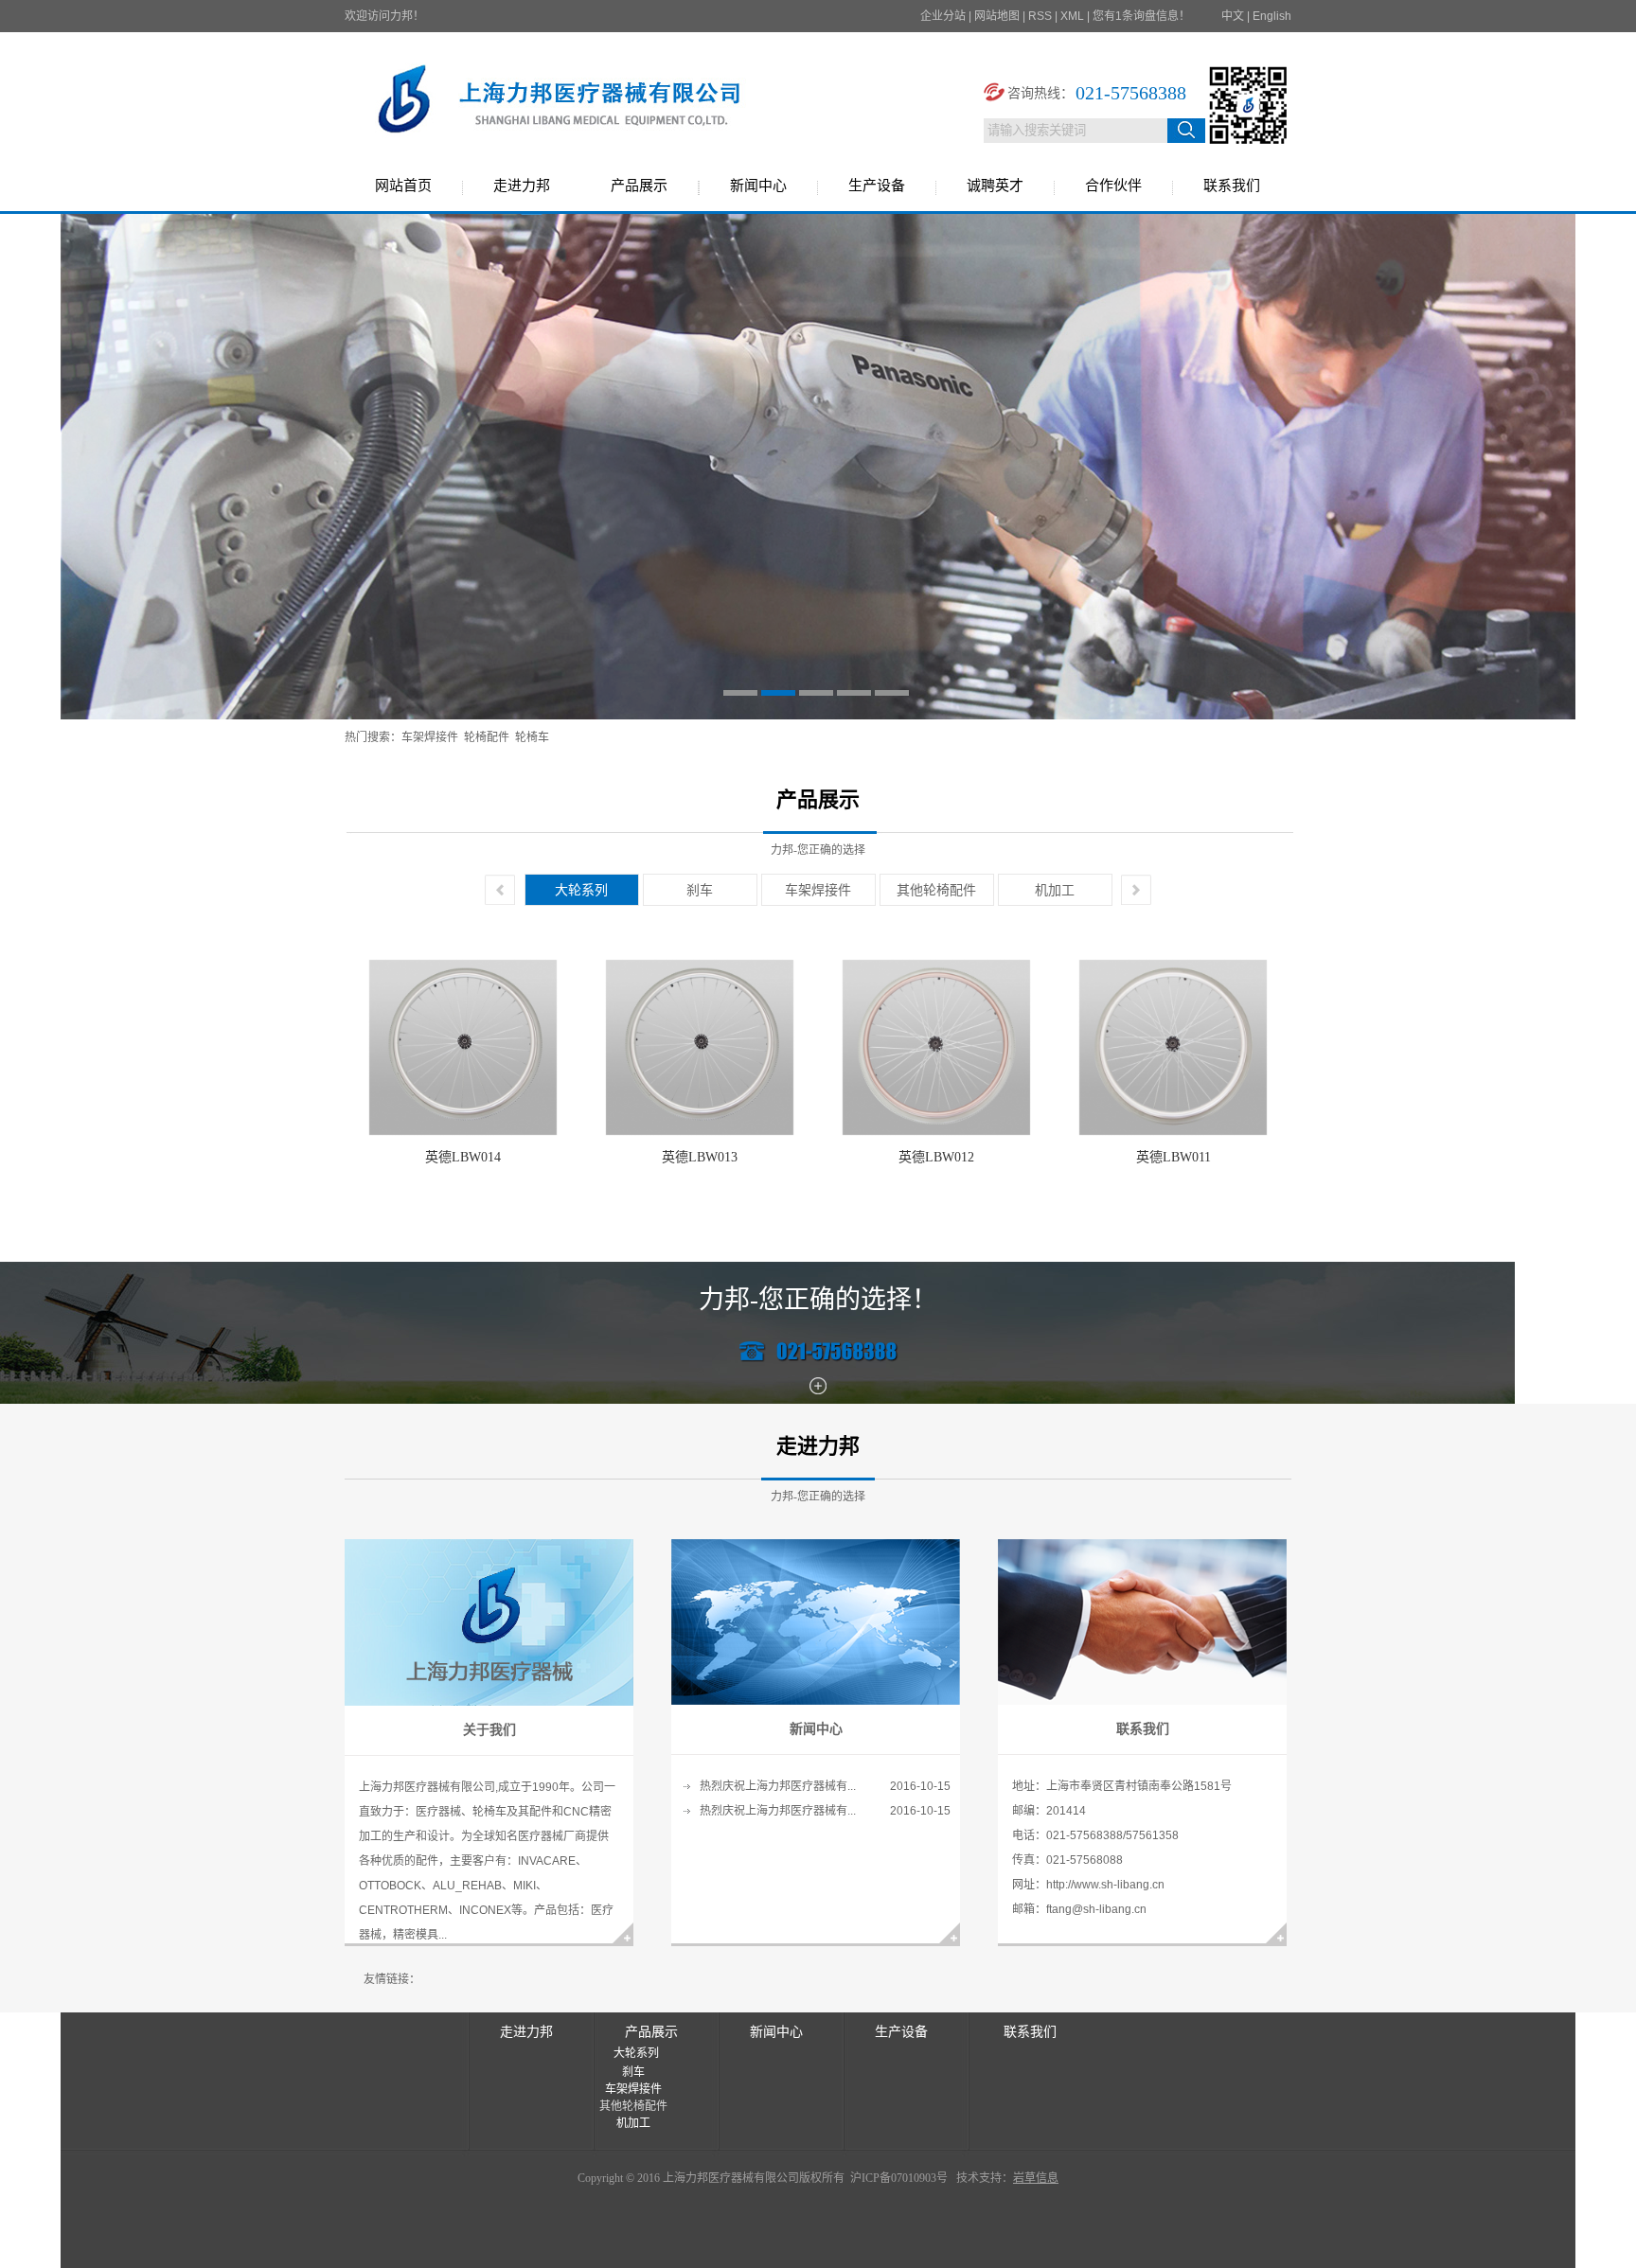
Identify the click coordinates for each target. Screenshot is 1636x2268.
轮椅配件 (487, 737)
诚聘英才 (995, 186)
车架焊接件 (430, 737)
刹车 (700, 890)
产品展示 (639, 186)
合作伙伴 (1113, 186)
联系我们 (1232, 186)
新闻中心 (758, 186)
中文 (1233, 16)
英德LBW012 (936, 1157)
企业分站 (943, 16)
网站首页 (403, 186)
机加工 (1055, 890)
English (1272, 16)
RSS (1040, 16)
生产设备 (877, 186)
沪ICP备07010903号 (898, 2178)
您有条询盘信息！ (1141, 16)
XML (1072, 16)
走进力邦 (522, 186)
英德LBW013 (700, 1157)
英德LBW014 (463, 1157)
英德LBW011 (1174, 1157)
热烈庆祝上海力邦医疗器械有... (778, 1786)
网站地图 (997, 16)
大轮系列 (581, 890)
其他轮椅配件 (936, 890)
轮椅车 (532, 737)
